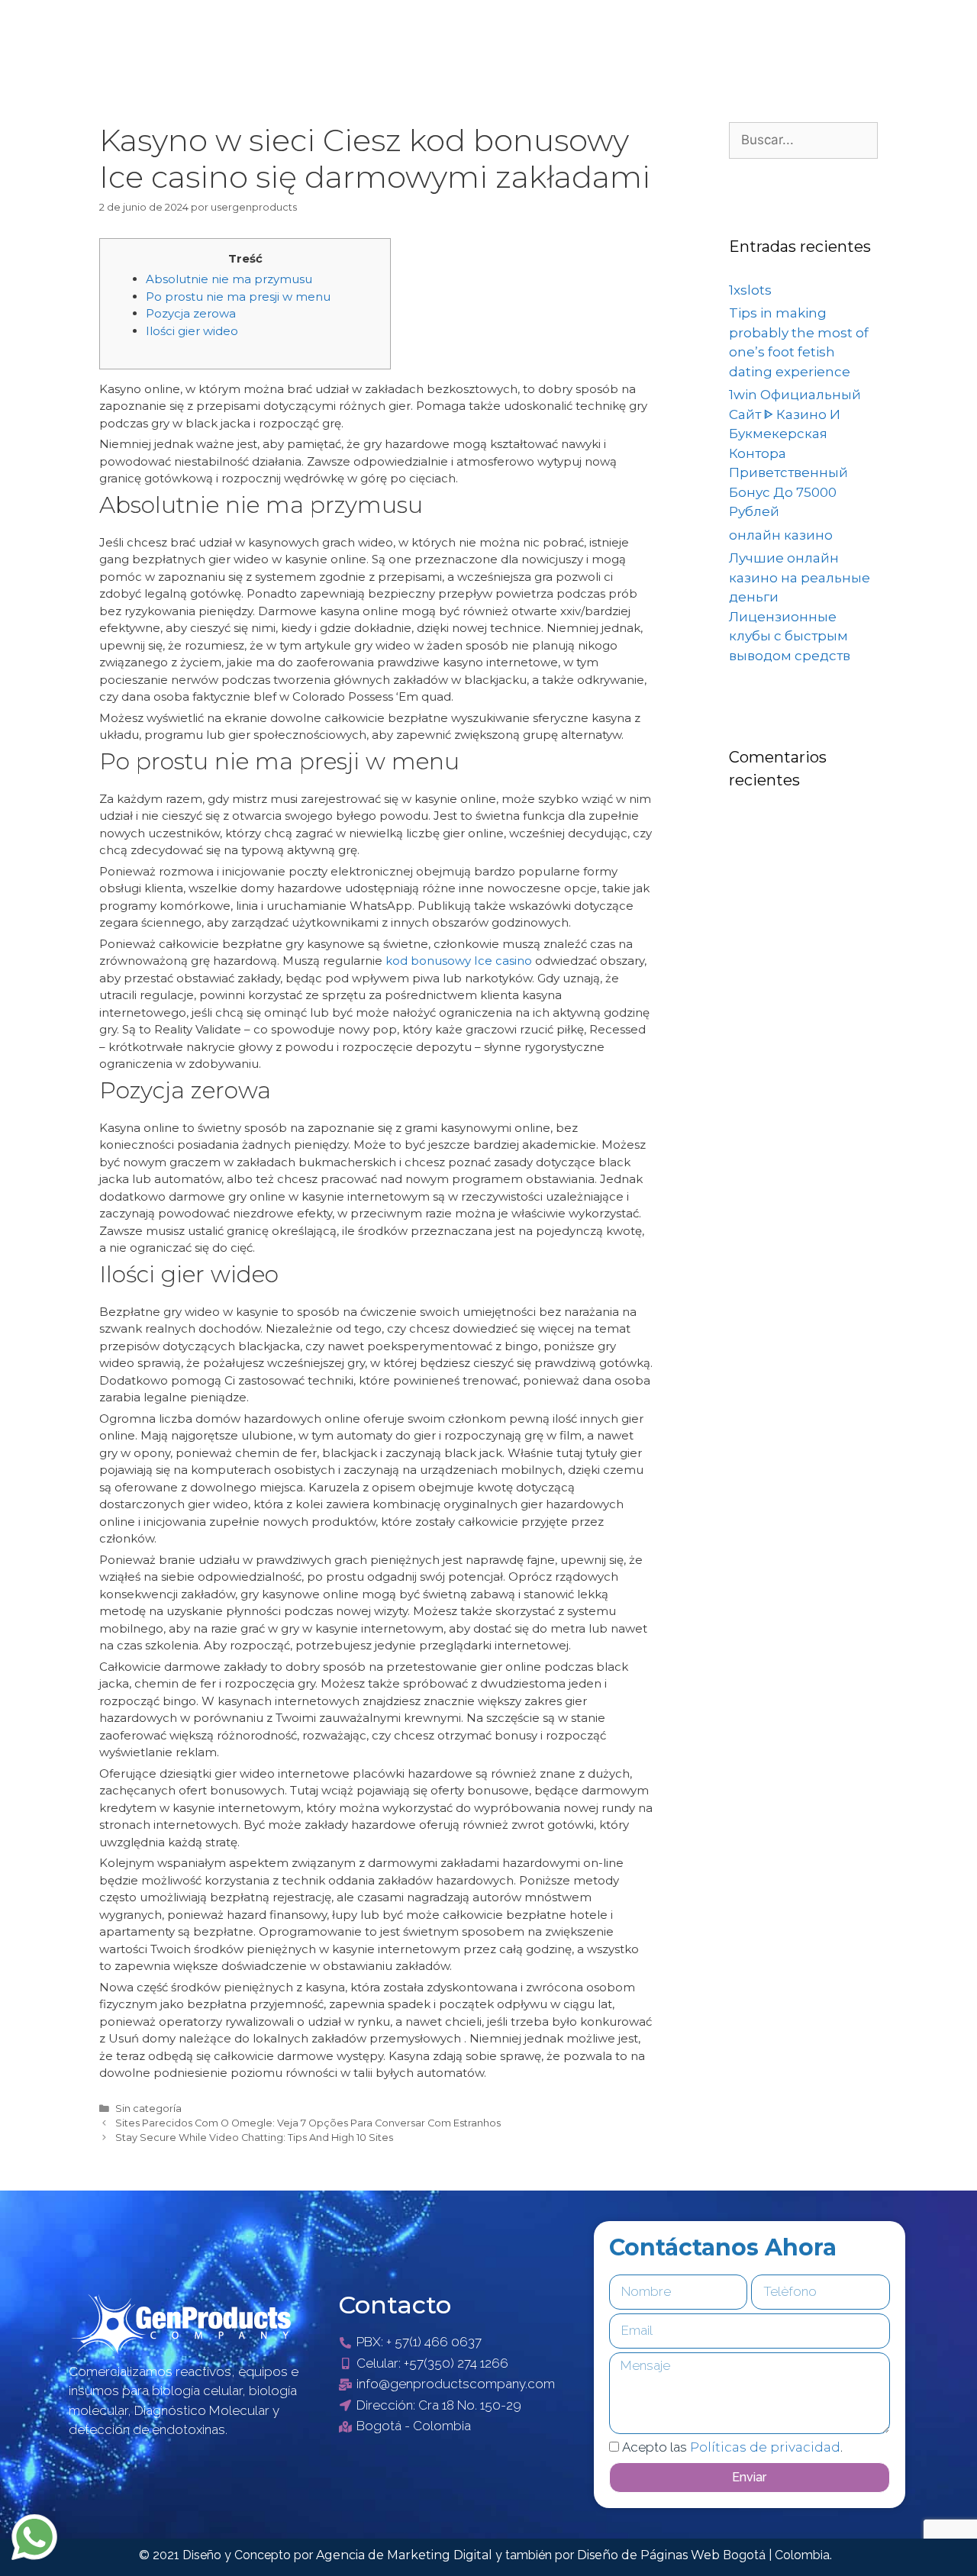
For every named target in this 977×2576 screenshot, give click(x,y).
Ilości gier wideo (192, 331)
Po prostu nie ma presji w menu (238, 297)
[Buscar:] (803, 140)
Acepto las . (732, 2447)
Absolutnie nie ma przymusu (229, 279)
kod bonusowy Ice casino (459, 961)
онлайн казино (781, 535)
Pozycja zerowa (191, 313)
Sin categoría (148, 2109)
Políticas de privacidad (765, 2447)
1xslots (750, 290)
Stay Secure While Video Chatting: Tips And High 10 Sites (254, 2138)
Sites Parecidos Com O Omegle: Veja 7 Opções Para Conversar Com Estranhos (308, 2123)
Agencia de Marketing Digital (406, 2555)
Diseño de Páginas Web (650, 2555)
